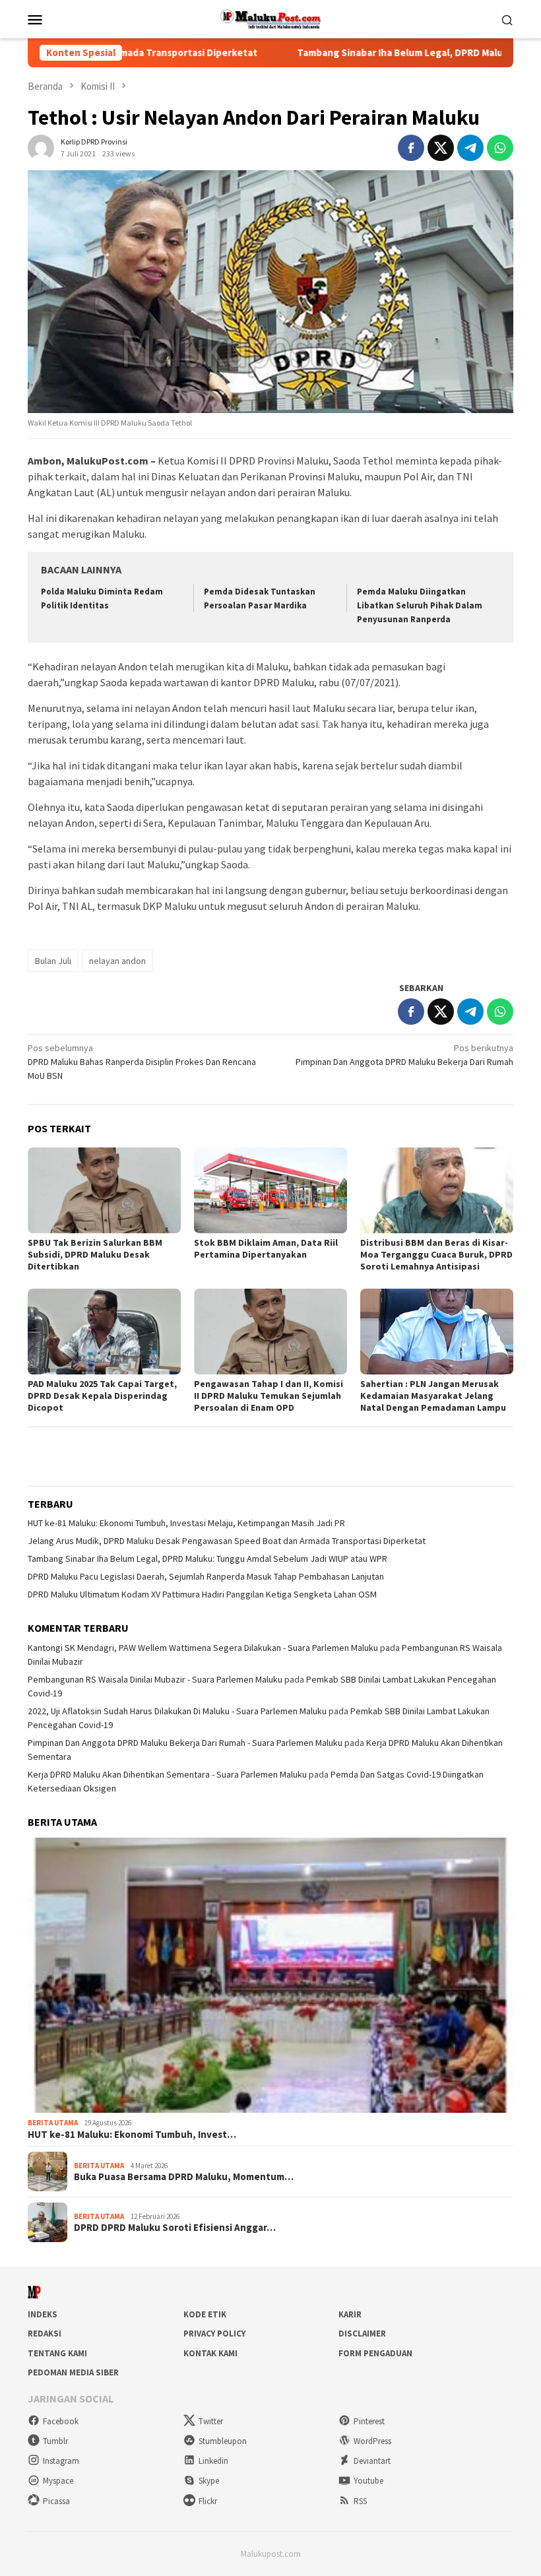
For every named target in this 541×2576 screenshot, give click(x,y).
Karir (350, 2314)
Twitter (211, 2421)
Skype (209, 2481)
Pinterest (369, 2421)
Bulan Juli (53, 961)
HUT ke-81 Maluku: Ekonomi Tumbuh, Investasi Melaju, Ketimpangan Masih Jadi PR (186, 1523)
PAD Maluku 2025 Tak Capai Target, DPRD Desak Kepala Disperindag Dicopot (102, 1396)
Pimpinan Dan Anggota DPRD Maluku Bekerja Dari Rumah (404, 1055)
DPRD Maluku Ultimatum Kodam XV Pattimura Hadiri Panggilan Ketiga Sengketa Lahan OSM (202, 1594)
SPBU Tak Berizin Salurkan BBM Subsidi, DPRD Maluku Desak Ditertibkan (95, 1254)
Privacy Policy (214, 2334)
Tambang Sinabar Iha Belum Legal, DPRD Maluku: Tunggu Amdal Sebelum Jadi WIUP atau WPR (207, 1559)
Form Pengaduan (375, 2353)
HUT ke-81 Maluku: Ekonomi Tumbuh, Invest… (132, 2135)
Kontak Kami (210, 2353)
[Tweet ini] (441, 148)
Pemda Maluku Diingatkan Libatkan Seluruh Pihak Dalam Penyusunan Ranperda (420, 605)
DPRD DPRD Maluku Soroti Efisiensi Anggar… (175, 2228)
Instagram (61, 2461)
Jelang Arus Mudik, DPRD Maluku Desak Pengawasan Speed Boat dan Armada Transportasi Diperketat (227, 1541)
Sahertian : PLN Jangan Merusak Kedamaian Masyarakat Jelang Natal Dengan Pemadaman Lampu (433, 1396)
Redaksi (45, 2334)
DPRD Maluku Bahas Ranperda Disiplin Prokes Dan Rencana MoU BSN (142, 1062)
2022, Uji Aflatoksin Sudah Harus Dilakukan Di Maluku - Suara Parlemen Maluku (177, 1711)
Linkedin (213, 2461)
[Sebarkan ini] (411, 148)
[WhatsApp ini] (500, 148)
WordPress (372, 2441)
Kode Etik (205, 2314)
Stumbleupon (223, 2441)
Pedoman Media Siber (73, 2372)
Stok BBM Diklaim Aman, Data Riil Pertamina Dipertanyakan (266, 1248)
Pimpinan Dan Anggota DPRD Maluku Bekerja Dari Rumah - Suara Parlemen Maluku (185, 1743)
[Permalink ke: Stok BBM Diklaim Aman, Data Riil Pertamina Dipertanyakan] (270, 1190)
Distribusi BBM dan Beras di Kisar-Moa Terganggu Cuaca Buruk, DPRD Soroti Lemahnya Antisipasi (436, 1254)
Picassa (56, 2501)
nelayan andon (117, 961)
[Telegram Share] (470, 148)
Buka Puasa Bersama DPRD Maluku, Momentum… (184, 2177)
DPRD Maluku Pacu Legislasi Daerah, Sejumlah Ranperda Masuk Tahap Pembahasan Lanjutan (206, 1576)
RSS (360, 2501)
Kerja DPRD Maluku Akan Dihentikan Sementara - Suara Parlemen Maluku (167, 1774)
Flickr (208, 2501)
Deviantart (372, 2461)
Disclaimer (362, 2334)
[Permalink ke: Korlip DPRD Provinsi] (41, 147)
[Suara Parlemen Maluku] (271, 18)
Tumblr (55, 2441)
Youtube (368, 2481)
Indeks (43, 2314)
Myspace (58, 2481)
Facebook (61, 2421)
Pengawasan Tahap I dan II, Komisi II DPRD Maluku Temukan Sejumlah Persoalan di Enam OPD (269, 1396)
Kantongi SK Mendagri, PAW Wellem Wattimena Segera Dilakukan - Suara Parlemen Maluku (203, 1648)
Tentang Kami (57, 2353)
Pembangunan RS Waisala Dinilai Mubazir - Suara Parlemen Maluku (155, 1679)
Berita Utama (53, 2123)
